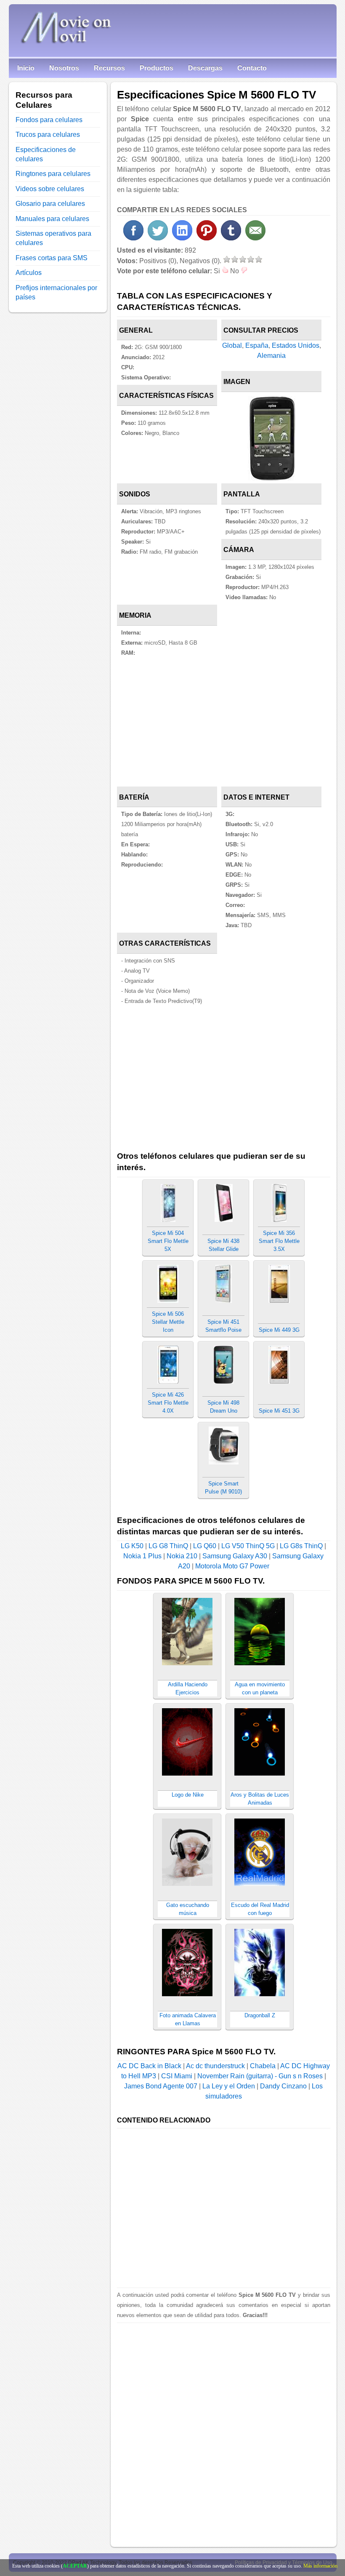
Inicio (26, 68)
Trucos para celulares (48, 135)
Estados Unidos (296, 345)
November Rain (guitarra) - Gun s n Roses (260, 2076)
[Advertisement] (223, 723)
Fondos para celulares (49, 120)
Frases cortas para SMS (52, 258)
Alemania (271, 356)
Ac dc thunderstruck (215, 2066)
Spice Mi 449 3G (279, 1330)
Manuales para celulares (52, 219)
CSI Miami (177, 2076)
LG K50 (132, 1546)
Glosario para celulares (50, 204)
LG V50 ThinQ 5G (248, 1546)
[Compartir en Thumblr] (231, 238)
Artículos (29, 273)
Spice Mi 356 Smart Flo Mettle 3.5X (279, 1241)
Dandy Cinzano (283, 2086)
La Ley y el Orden (229, 2086)
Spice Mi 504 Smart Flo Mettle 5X (168, 1241)
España (257, 345)
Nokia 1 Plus (142, 1556)
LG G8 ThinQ (168, 1546)
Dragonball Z (260, 2015)
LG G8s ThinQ (301, 1546)
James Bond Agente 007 (161, 2086)
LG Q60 (205, 1546)
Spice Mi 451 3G (279, 1411)
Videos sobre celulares (50, 189)
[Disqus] (223, 2428)
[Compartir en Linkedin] (182, 238)
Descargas (205, 68)
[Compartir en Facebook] (133, 238)
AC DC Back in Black (149, 2066)
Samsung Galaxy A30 (235, 1556)
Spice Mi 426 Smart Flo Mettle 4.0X (168, 1403)
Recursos (109, 68)
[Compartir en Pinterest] (207, 238)
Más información (320, 2566)
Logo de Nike (188, 1795)
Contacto (252, 68)
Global (232, 345)
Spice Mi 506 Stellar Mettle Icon (168, 1322)
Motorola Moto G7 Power (232, 1566)
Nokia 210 (182, 1556)
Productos (157, 68)
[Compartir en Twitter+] (158, 238)
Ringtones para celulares (53, 174)
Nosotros (64, 68)
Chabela (263, 2066)
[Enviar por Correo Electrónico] (255, 238)
